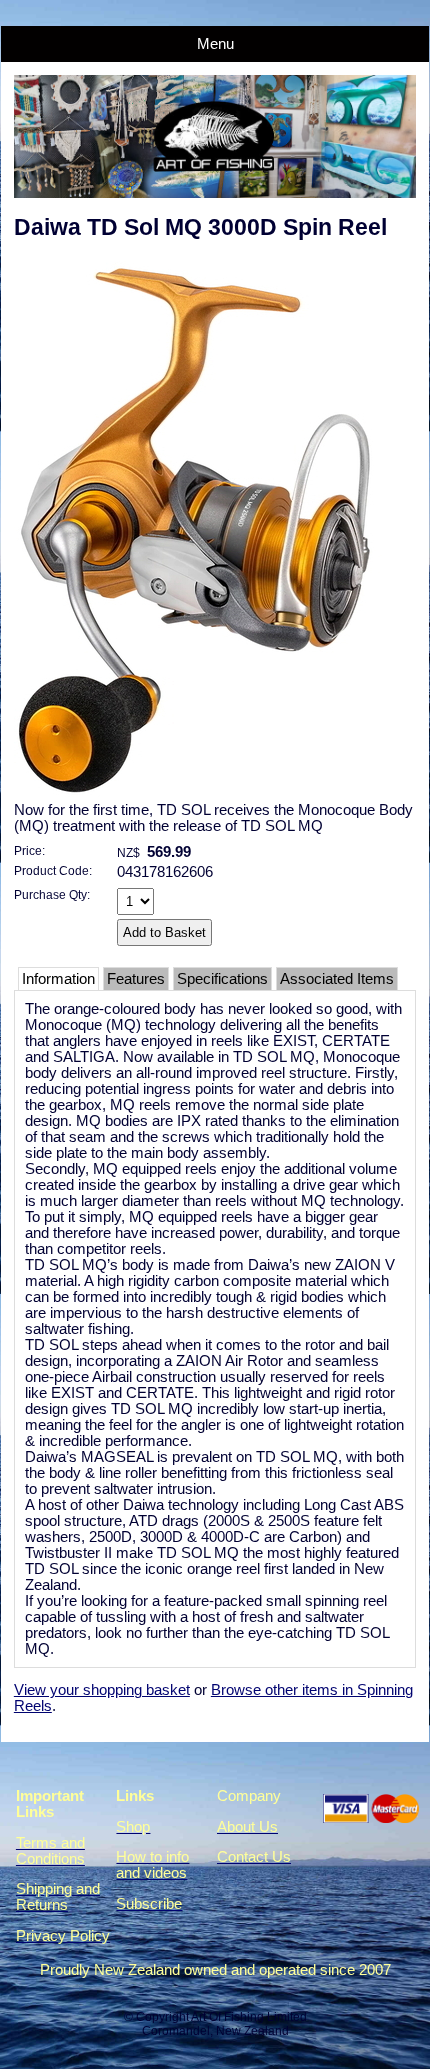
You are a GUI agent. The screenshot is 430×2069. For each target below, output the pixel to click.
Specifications (222, 979)
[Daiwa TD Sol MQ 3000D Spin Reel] (203, 797)
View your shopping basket (102, 1690)
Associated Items (337, 979)
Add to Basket (164, 932)
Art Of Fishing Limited (249, 2017)
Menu (215, 44)
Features (136, 979)
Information (58, 979)
